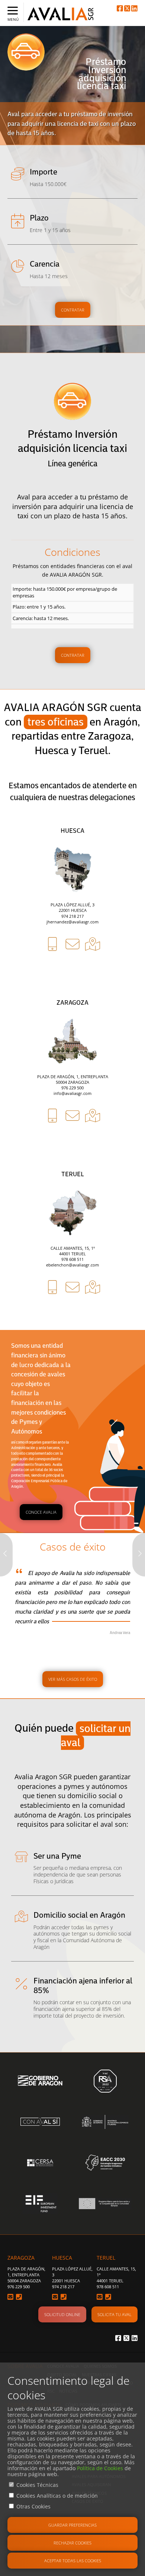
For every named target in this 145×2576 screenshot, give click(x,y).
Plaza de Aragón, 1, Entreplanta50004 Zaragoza (26, 2275)
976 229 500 (72, 1088)
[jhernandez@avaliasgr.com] (72, 971)
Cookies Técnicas (37, 2485)
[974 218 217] (52, 971)
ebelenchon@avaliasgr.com (72, 1265)
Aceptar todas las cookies (73, 2561)
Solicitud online (62, 2314)
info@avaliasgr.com (72, 1093)
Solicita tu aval (115, 2314)
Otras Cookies (33, 2506)
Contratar (73, 310)
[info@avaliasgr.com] (72, 1143)
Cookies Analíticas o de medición (57, 2496)
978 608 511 (72, 1259)
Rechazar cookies (72, 2543)
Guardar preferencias (72, 2525)
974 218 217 (72, 916)
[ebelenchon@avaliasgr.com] (72, 1314)
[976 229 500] (52, 1143)
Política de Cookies (100, 2468)
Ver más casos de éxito (73, 1679)
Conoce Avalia (41, 1512)
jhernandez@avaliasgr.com (72, 922)
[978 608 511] (52, 1314)
